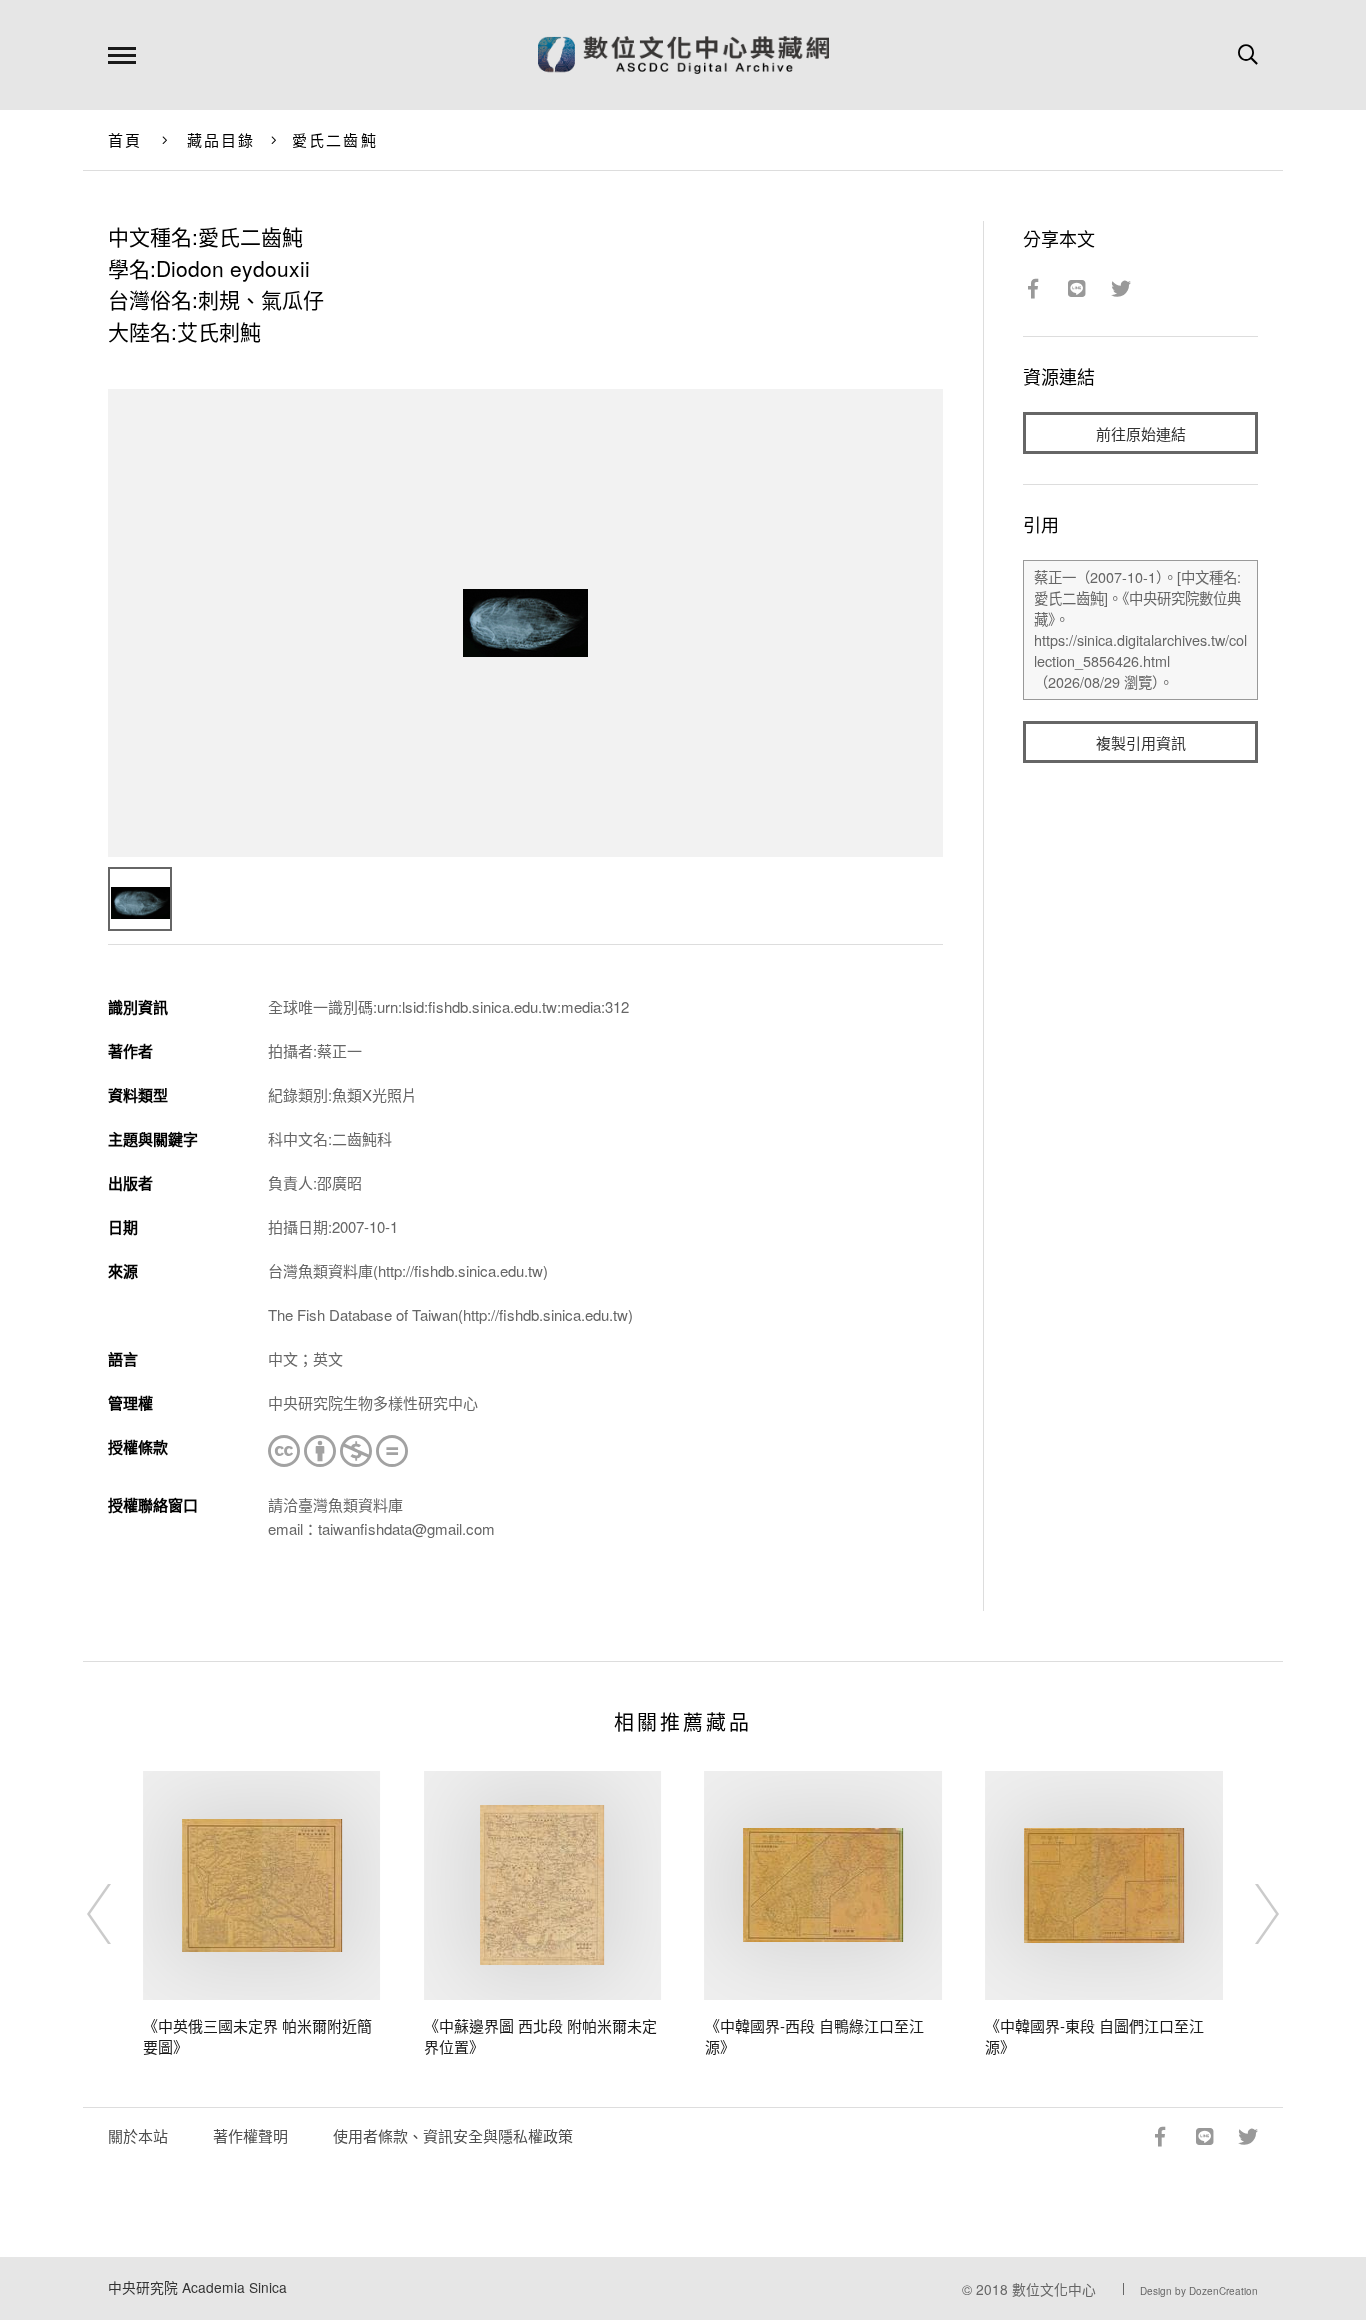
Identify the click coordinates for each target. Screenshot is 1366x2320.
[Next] (1249, 1914)
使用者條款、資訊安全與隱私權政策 (453, 2135)
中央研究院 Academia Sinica (197, 2287)
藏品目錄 (221, 139)
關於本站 (138, 2135)
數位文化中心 (1054, 2289)
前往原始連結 (1141, 433)
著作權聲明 (250, 2135)
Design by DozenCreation (1199, 2291)
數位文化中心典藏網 (683, 55)
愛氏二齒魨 (335, 139)
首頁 (125, 139)
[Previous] (117, 1914)
